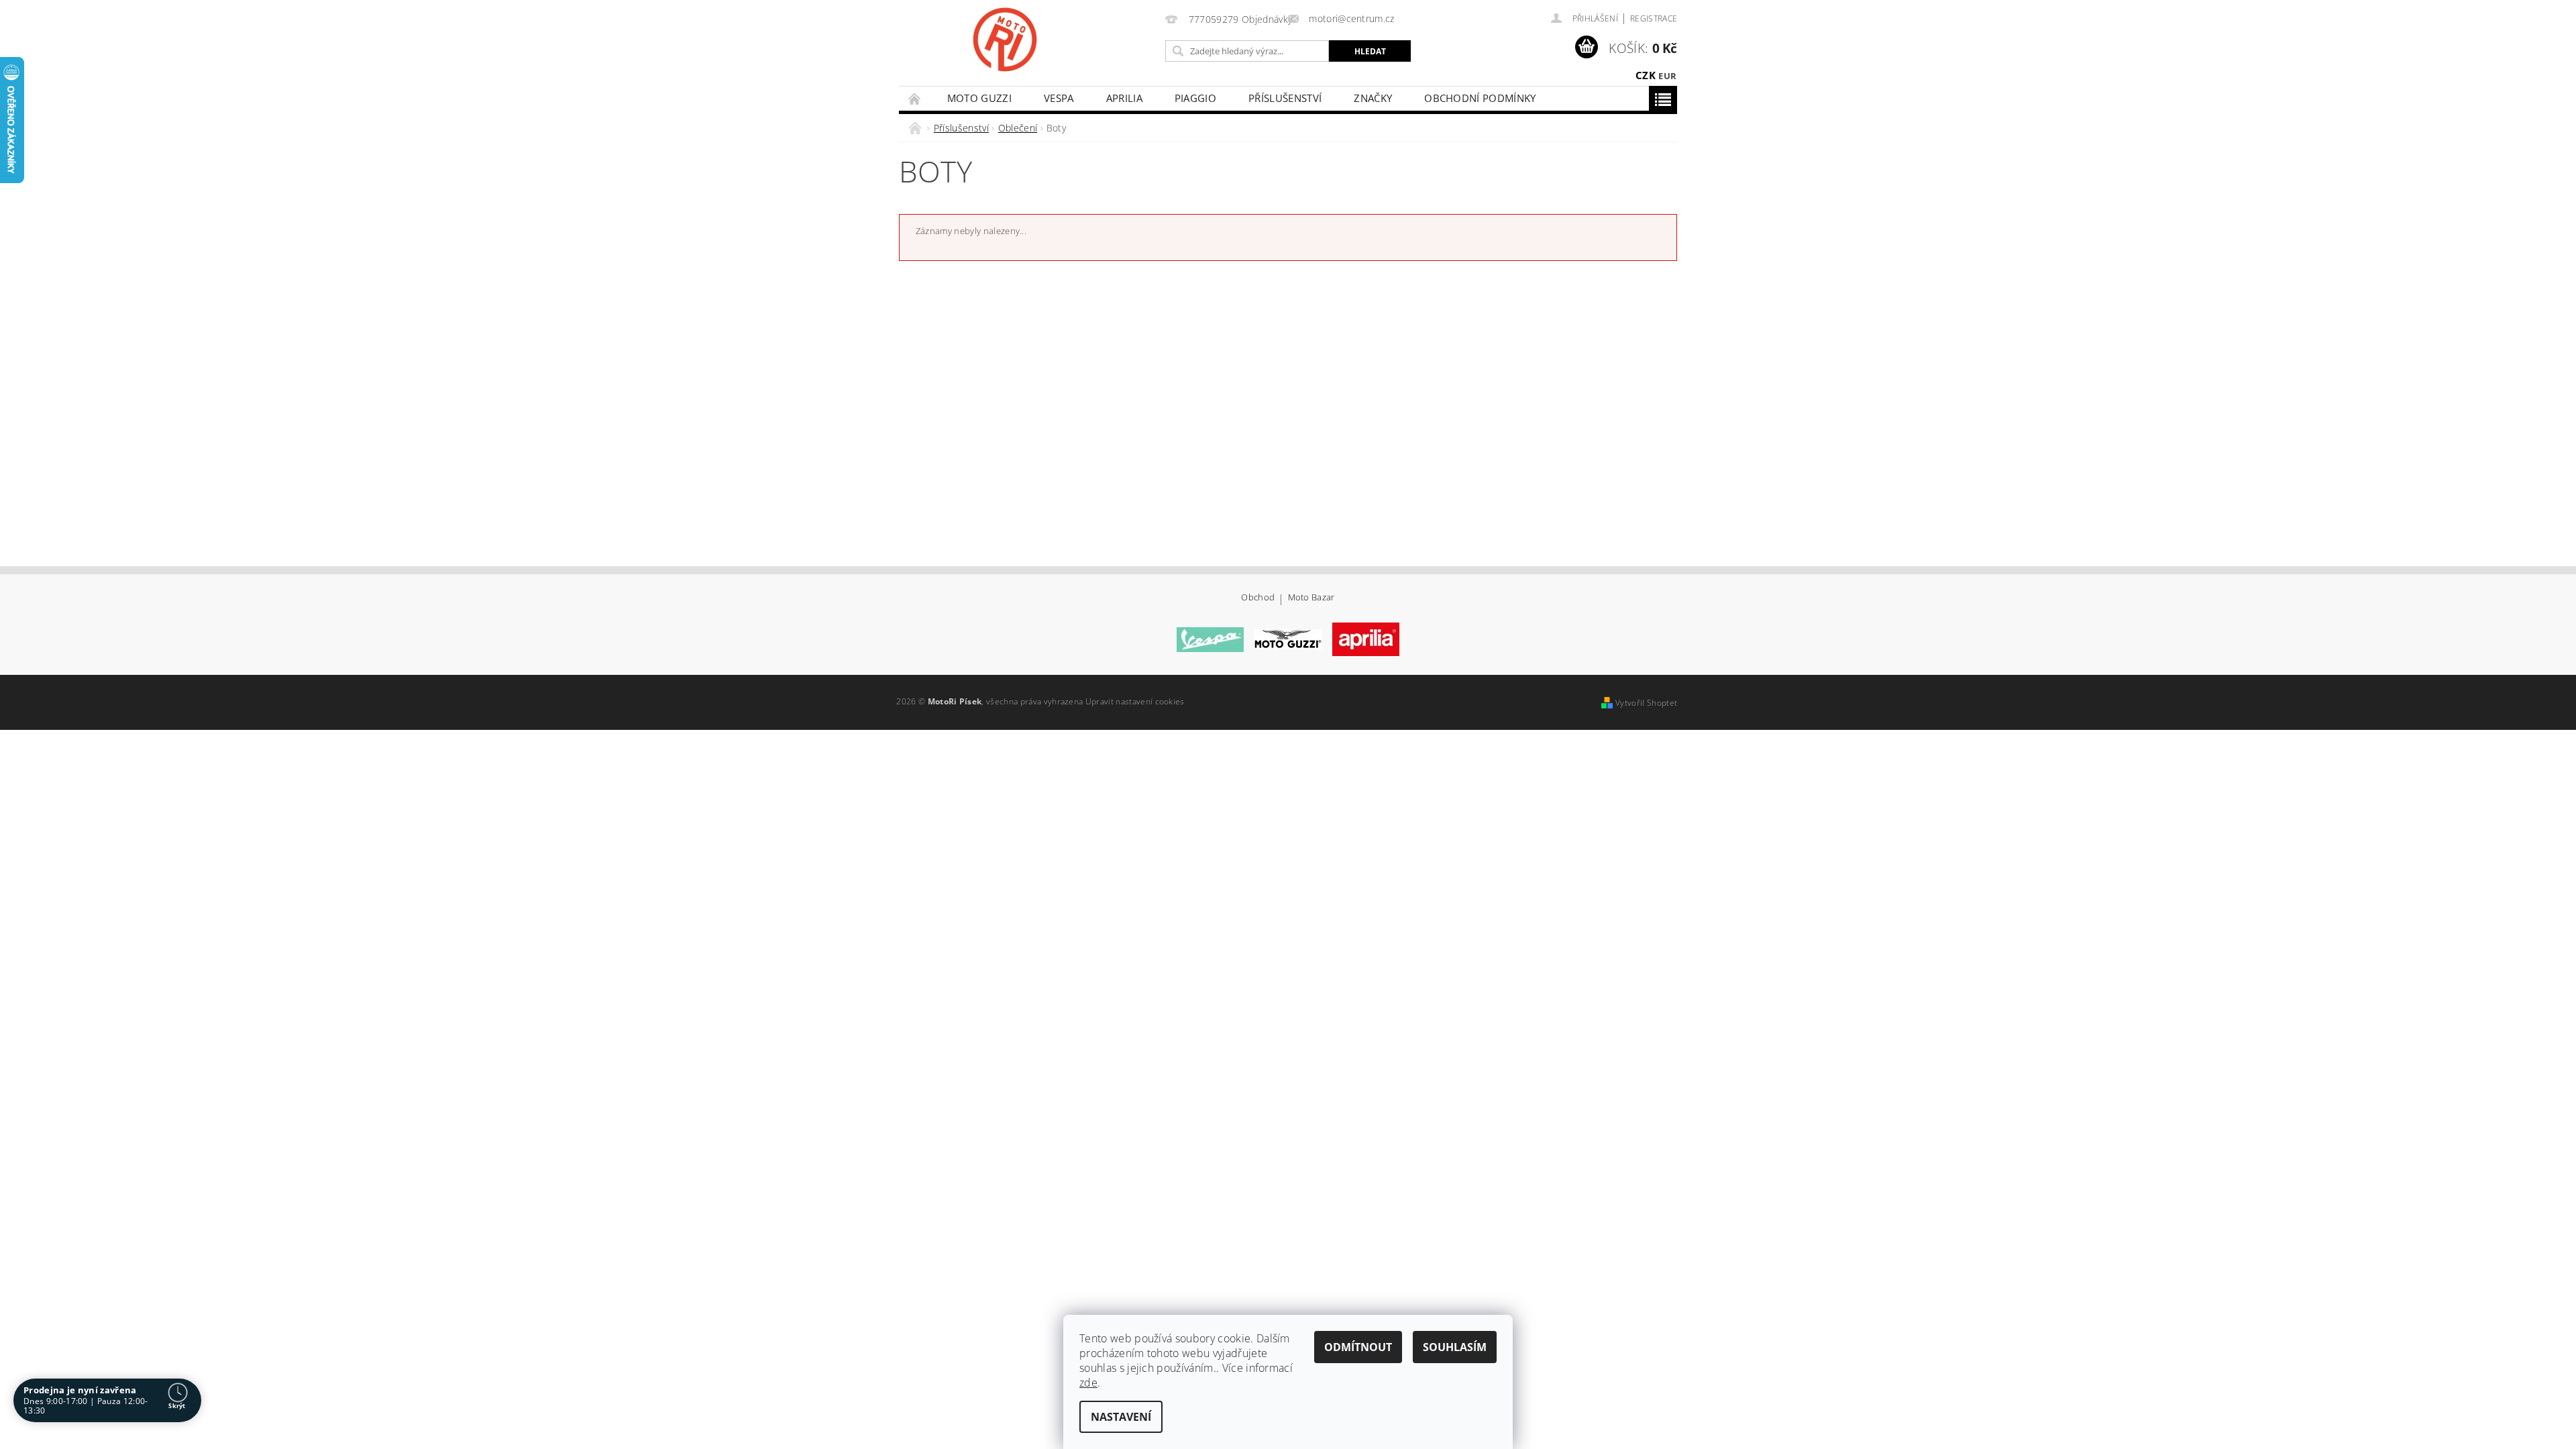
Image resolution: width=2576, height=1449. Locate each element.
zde (1088, 1383)
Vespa (1059, 98)
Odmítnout (1358, 1347)
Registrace (1654, 18)
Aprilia (1124, 98)
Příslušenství (1285, 98)
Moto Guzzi (979, 98)
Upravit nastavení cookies (1135, 701)
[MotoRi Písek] (1005, 40)
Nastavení (1121, 1417)
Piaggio (1195, 98)
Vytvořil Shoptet (1646, 703)
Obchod (1258, 598)
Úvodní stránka (915, 98)
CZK (1646, 75)
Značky (1373, 98)
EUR (1667, 76)
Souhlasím (1455, 1347)
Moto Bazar (1311, 598)
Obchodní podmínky (1480, 98)
